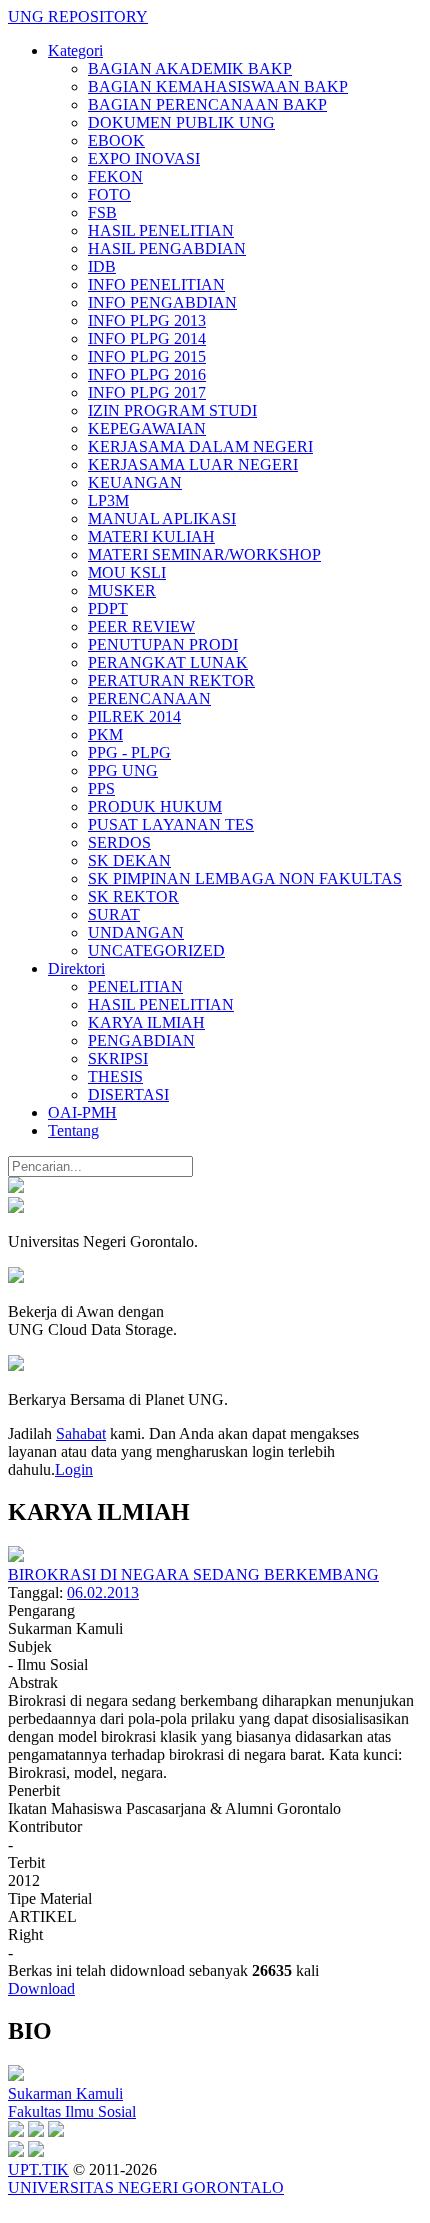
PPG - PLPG (129, 752)
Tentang (73, 1130)
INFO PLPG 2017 (147, 392)
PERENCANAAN (149, 698)
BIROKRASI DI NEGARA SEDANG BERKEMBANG (193, 1574)
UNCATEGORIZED (156, 950)
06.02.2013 (103, 1592)
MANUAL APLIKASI (162, 518)
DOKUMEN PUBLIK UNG (181, 122)
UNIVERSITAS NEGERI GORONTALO (146, 2187)
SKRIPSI (118, 1058)
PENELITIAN (135, 986)
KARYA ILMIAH (146, 1022)
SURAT (114, 914)
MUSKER (122, 590)
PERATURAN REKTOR (171, 680)
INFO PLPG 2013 (147, 320)
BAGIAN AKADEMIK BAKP (190, 68)
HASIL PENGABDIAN (167, 248)
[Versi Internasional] (16, 1187)
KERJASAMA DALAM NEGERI (200, 446)
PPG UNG (123, 770)
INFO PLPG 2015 (147, 356)
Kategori (75, 50)
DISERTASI (128, 1094)
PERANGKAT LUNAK (168, 662)
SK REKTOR (133, 896)
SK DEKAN (129, 860)
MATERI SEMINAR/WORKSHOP (204, 554)
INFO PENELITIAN (156, 284)
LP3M (108, 500)
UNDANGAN (136, 932)
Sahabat (81, 1433)
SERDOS (119, 842)
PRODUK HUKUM (155, 806)
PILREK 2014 (134, 716)
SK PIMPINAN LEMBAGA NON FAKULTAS (245, 878)
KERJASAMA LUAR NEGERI (193, 464)
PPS (101, 788)
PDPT (108, 608)
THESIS (115, 1076)
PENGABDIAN (141, 1040)
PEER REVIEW (141, 626)
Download (41, 1988)
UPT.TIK (38, 2169)
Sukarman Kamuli (65, 2093)
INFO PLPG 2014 (147, 338)
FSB (102, 212)
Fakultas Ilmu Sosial (72, 2111)
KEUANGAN (135, 482)
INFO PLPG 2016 (147, 374)
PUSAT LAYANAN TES (171, 824)
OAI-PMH (82, 1112)
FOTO (109, 194)
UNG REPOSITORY (78, 16)
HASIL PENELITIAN (161, 230)
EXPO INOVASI (144, 158)
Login (74, 1469)
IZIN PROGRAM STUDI (172, 410)
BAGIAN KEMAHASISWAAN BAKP (218, 86)
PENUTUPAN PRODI (163, 644)
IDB (102, 266)
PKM (105, 734)
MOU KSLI (127, 572)
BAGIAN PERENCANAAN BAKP (207, 104)
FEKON (115, 176)
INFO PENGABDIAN (162, 302)
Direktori (76, 968)
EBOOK (116, 140)
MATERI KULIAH (151, 536)
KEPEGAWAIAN (147, 428)
